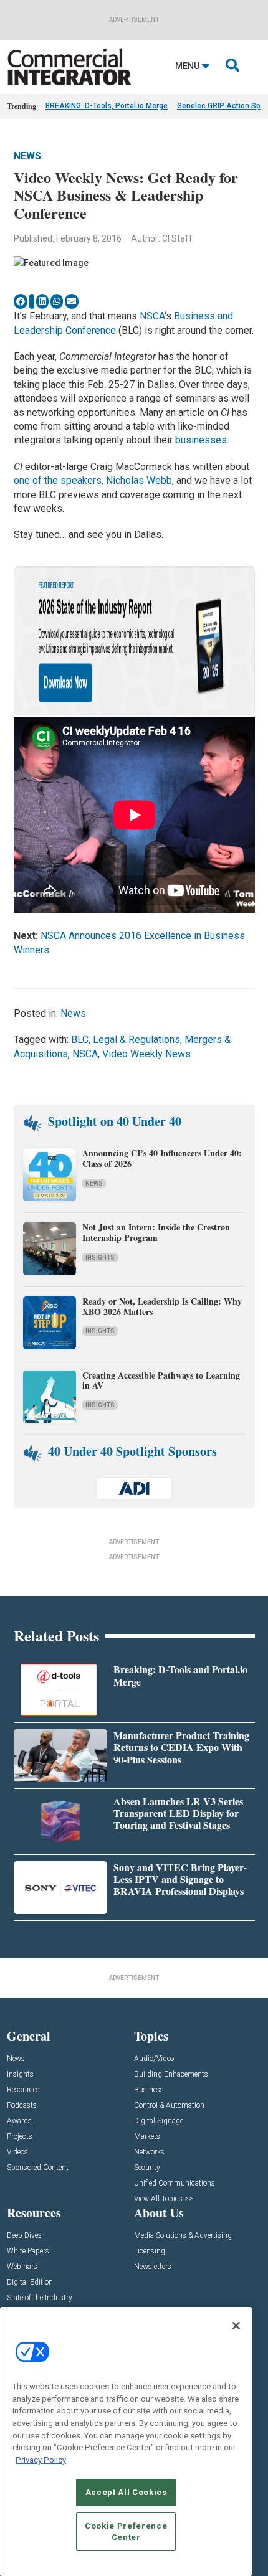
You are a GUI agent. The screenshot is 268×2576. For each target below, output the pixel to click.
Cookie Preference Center (126, 2531)
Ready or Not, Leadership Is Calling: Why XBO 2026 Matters (162, 1306)
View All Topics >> (164, 2199)
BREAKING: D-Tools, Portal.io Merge (107, 106)
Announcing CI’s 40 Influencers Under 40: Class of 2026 (162, 1158)
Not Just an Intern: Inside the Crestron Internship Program (156, 1232)
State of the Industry (40, 2298)
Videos (17, 2152)
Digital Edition (30, 2282)
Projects (20, 2137)
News (27, 156)
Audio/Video (154, 2059)
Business (149, 2090)
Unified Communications (175, 2183)
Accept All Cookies (126, 2492)
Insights (100, 1257)
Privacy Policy (41, 2460)
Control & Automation (169, 2106)
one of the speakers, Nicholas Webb (93, 480)
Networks (149, 2152)
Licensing (150, 2251)
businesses (201, 440)
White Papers (28, 2251)
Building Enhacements (171, 2074)
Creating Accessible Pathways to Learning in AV (161, 1380)
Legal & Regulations (136, 1040)
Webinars (22, 2267)
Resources (23, 2090)
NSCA (152, 316)
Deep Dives (24, 2236)
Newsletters (153, 2267)
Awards (19, 2121)
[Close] (236, 2326)
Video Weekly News (146, 1054)
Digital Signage (159, 2121)
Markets (147, 2137)
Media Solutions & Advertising (183, 2236)
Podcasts (22, 2106)
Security (147, 2168)
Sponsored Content (38, 2168)
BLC (80, 1040)
